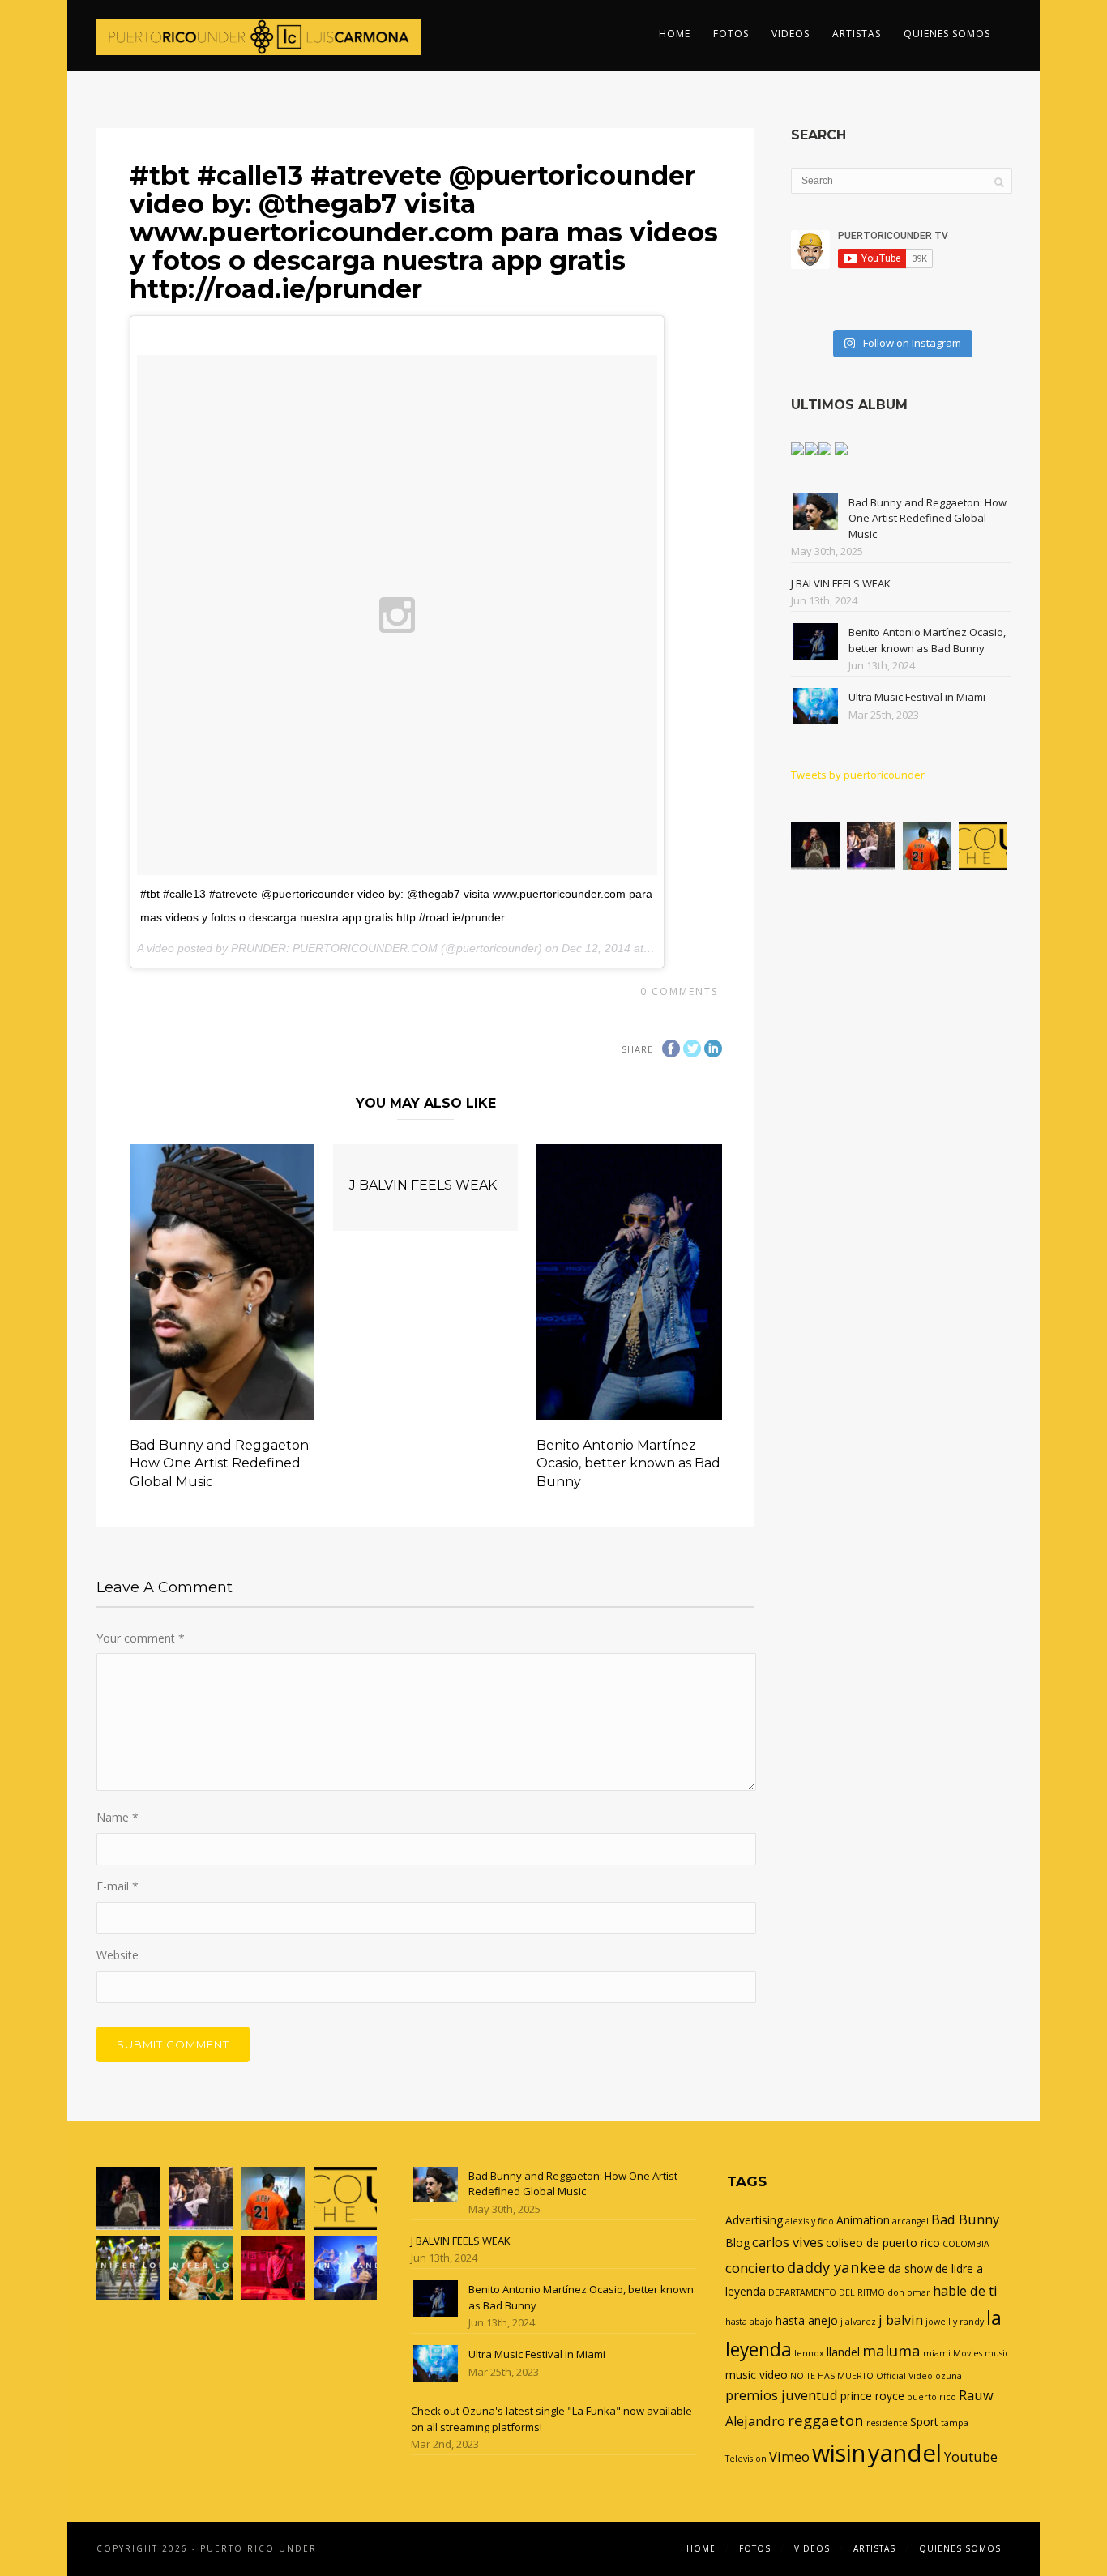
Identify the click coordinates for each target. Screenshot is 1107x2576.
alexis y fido (810, 2221)
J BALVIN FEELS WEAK (423, 1185)
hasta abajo (749, 2322)
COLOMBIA (966, 2244)
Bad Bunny (965, 2219)
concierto (755, 2268)
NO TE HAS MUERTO (832, 2376)
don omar (909, 2292)
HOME (675, 34)
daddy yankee (836, 2267)
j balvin (901, 2320)
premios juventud (782, 2395)
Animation (863, 2220)
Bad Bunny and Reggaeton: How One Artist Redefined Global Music (220, 1463)
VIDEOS (791, 34)
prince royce (872, 2396)
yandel (905, 2453)
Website (118, 1955)
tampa (955, 2423)
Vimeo (789, 2457)
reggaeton (826, 2420)
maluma (891, 2350)
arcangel (910, 2221)
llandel (843, 2352)
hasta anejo (807, 2320)
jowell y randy (955, 2322)
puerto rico (932, 2397)
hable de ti (965, 2291)
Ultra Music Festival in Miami (917, 697)
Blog (737, 2243)
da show (910, 2268)
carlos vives (788, 2242)
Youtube (971, 2457)
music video (757, 2375)
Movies (968, 2353)
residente (887, 2423)
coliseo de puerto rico (883, 2243)
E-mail (118, 1886)
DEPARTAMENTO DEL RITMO (827, 2292)
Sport (924, 2422)
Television (746, 2459)
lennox (809, 2353)
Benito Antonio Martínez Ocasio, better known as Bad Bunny (628, 1463)
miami (937, 2353)
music (997, 2353)
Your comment (141, 1638)
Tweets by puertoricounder (858, 775)
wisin (839, 2452)
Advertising (754, 2220)
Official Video (904, 2376)
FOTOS (731, 34)
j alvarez (858, 2322)
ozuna (949, 2376)
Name (118, 1817)
